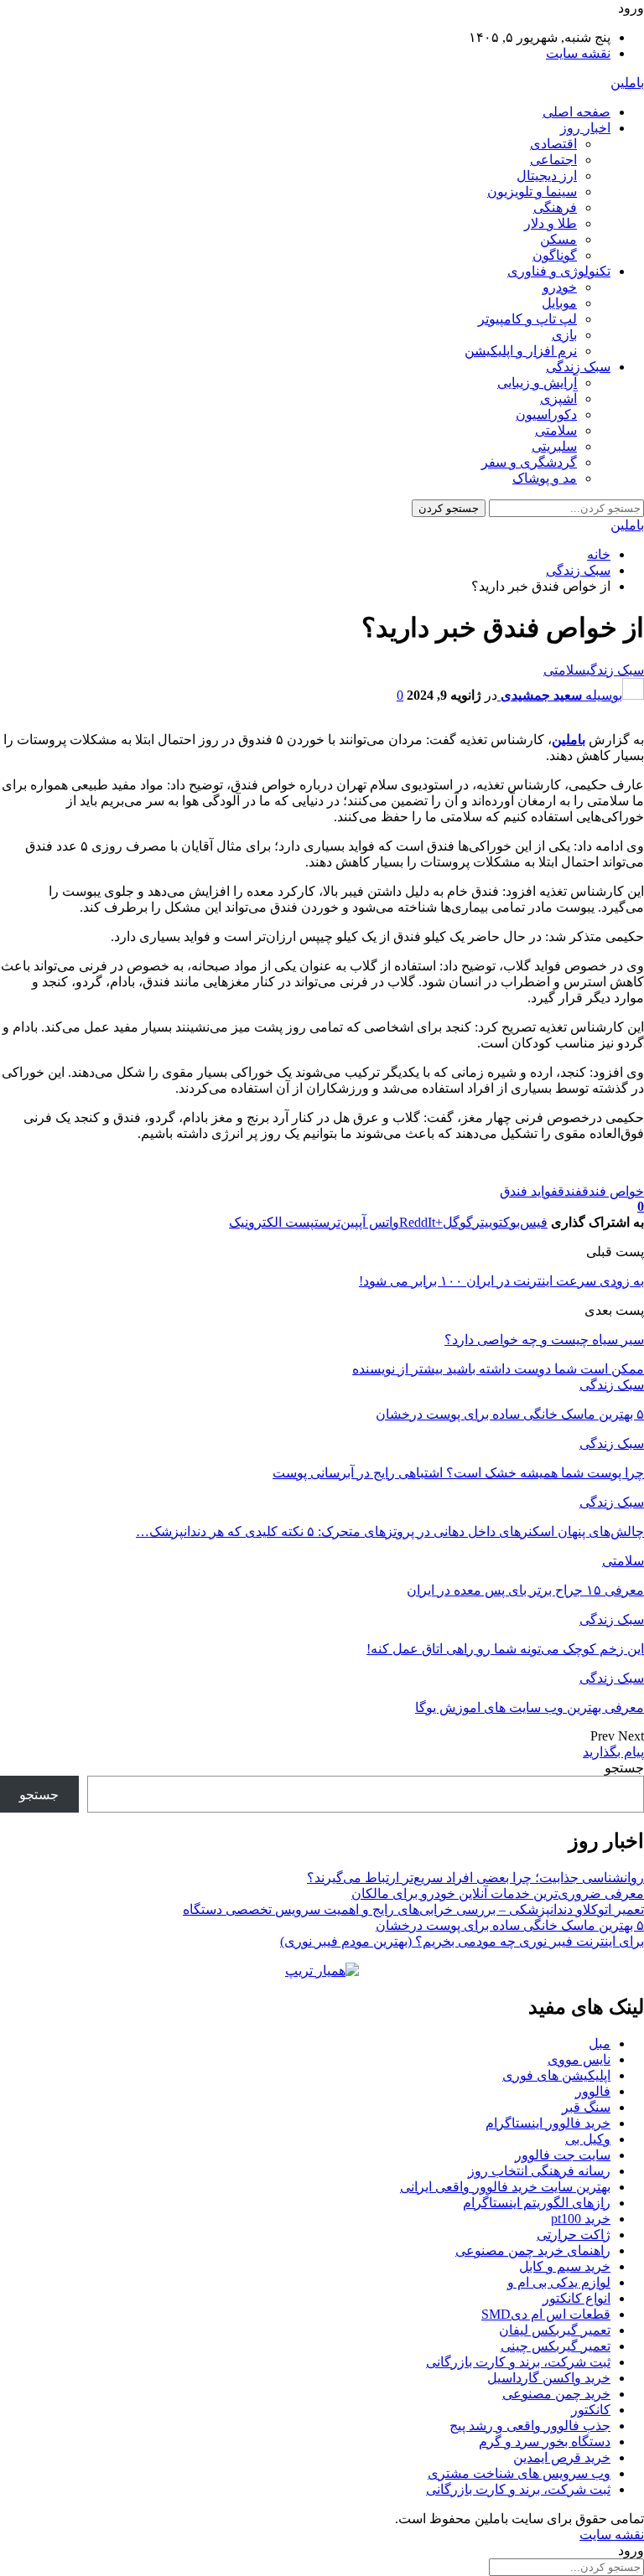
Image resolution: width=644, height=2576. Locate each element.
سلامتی (556, 430)
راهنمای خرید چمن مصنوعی (533, 2250)
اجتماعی (553, 160)
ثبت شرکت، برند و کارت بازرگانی (518, 2362)
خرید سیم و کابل (565, 2266)
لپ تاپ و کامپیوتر (527, 319)
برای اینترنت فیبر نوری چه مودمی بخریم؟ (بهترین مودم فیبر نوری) (462, 1941)
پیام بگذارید (613, 1752)
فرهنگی (555, 207)
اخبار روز (585, 128)
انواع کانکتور (576, 2298)
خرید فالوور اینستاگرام (548, 2123)
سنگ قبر (586, 2107)
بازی (564, 335)
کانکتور (591, 2410)
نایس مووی (579, 2059)
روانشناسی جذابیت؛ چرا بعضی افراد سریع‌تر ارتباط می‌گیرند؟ (475, 1878)
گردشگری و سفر (529, 462)
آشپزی (558, 398)
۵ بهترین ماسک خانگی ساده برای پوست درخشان (510, 1925)
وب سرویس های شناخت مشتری (519, 2473)
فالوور (593, 2091)
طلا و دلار (551, 223)
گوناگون (555, 255)
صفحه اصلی (576, 112)
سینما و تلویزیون (532, 191)
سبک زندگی (578, 367)
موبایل (559, 303)
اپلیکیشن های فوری (556, 2075)
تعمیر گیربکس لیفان (555, 2330)
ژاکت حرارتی (574, 2235)
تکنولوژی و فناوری (559, 271)
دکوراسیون (546, 414)
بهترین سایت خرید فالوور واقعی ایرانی (505, 2187)
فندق (570, 1191)
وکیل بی (588, 2139)
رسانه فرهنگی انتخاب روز (539, 2171)
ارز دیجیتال (547, 176)
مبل (600, 2043)
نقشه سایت (578, 53)
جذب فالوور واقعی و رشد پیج (530, 2426)
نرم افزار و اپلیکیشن (521, 351)
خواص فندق (613, 1191)
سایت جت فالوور (563, 2155)
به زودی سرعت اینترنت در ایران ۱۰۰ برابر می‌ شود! (501, 1281)
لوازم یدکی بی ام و (559, 2282)
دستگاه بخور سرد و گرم (545, 2442)
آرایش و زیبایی (537, 383)
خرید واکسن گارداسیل (549, 2378)
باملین (627, 83)
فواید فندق (529, 1191)
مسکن (558, 239)
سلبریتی (554, 446)
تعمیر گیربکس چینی (556, 2346)
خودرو (560, 287)
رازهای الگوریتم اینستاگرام (537, 2203)
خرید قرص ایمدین (562, 2457)
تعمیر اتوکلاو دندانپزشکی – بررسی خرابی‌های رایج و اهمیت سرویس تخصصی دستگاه (413, 1909)
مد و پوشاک (545, 478)
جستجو (624, 1768)
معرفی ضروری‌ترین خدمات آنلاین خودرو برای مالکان (498, 1893)
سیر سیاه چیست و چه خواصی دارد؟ (544, 1340)
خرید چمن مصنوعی (556, 2394)
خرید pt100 (581, 2219)
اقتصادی (553, 144)
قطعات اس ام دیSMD (546, 2314)
